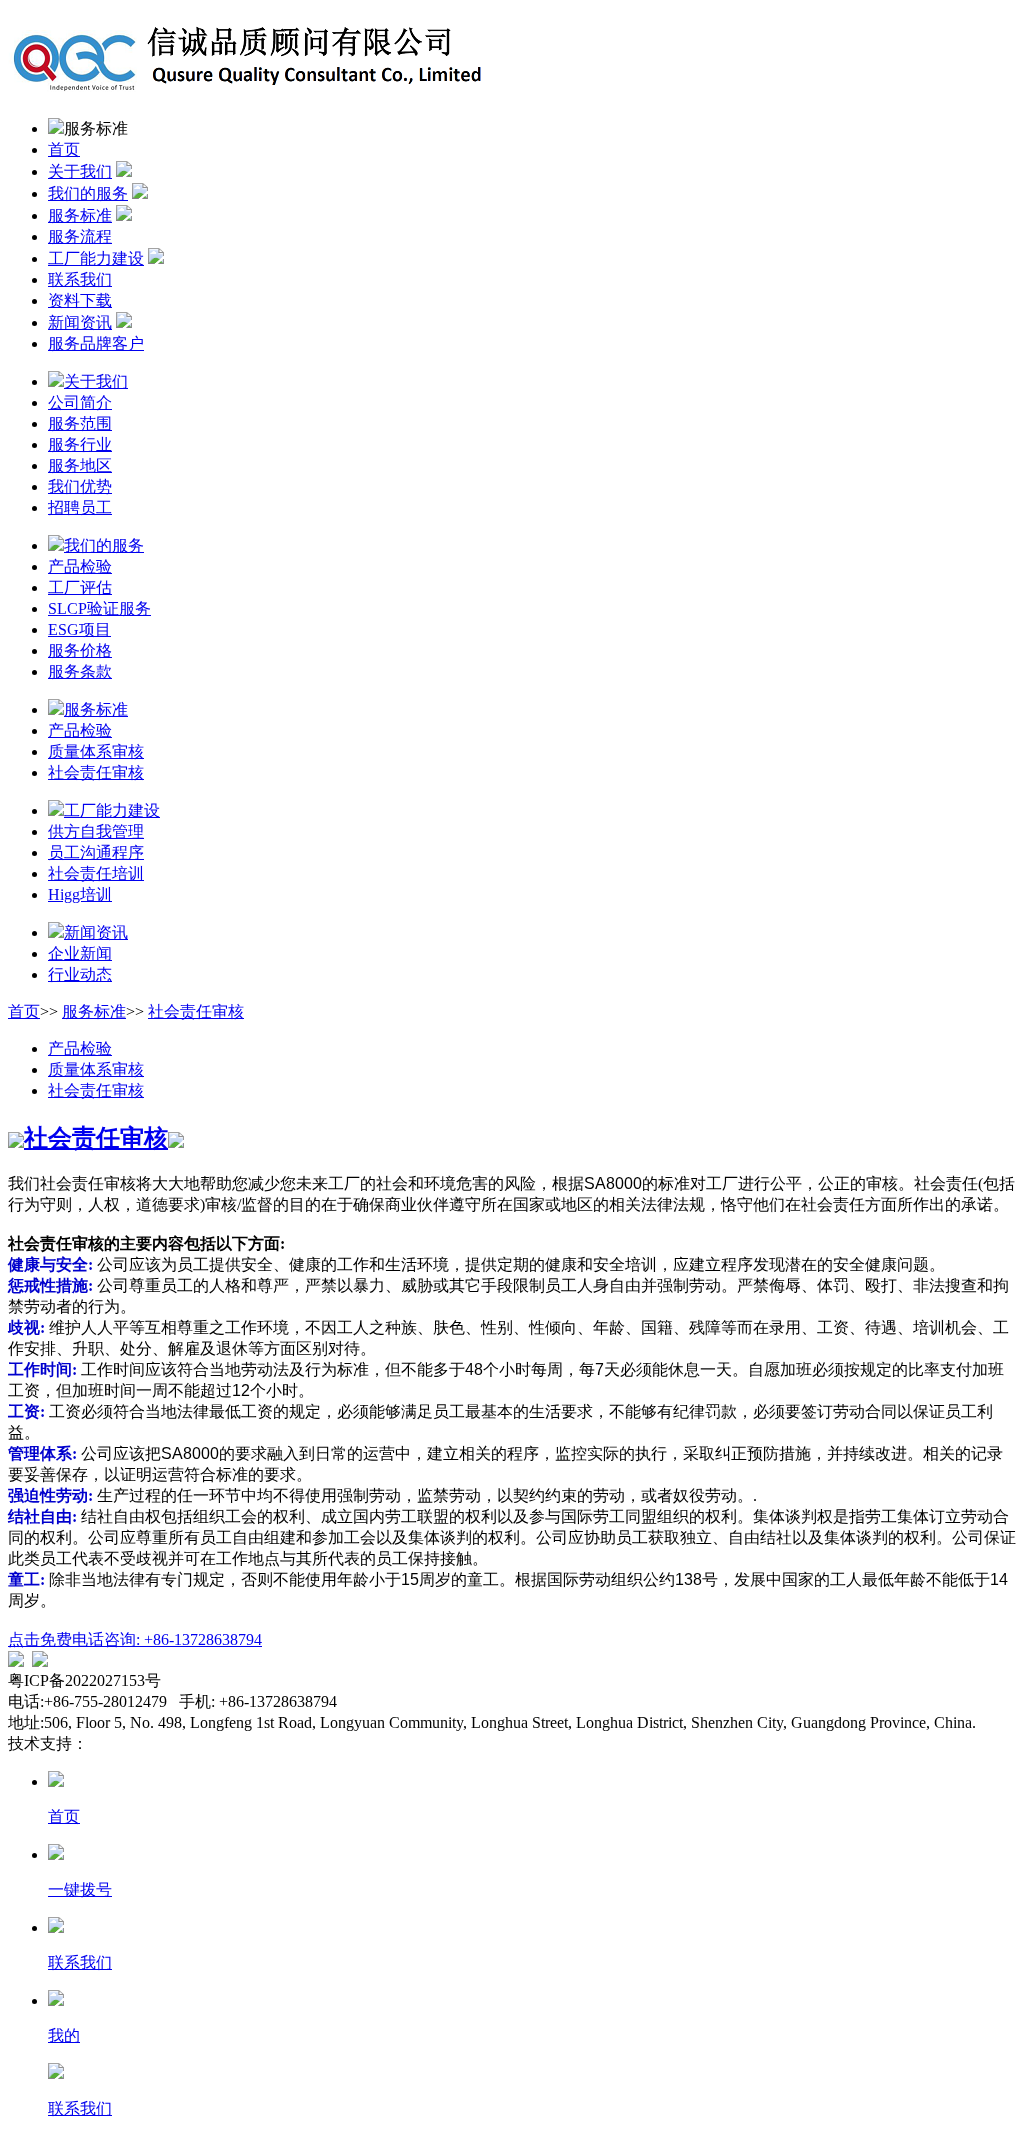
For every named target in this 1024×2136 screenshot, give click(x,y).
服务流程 (80, 236)
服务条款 (80, 671)
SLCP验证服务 (99, 608)
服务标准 (80, 215)
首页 (64, 149)
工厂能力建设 (96, 258)
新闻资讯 (80, 322)
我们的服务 (88, 193)
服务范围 (80, 423)
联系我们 (80, 279)
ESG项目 (79, 629)
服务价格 (80, 650)
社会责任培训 (96, 873)
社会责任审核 (96, 772)
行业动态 (80, 974)
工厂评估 (80, 587)
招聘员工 (80, 507)
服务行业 (80, 444)
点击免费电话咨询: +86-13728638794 (135, 1639)
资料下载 (80, 300)
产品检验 (80, 566)
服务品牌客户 (96, 343)
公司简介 (80, 402)
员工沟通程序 (96, 852)
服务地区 (80, 465)
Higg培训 (80, 894)
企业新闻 (80, 953)
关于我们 (80, 171)
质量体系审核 (96, 751)
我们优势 (80, 486)
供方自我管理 (96, 831)
